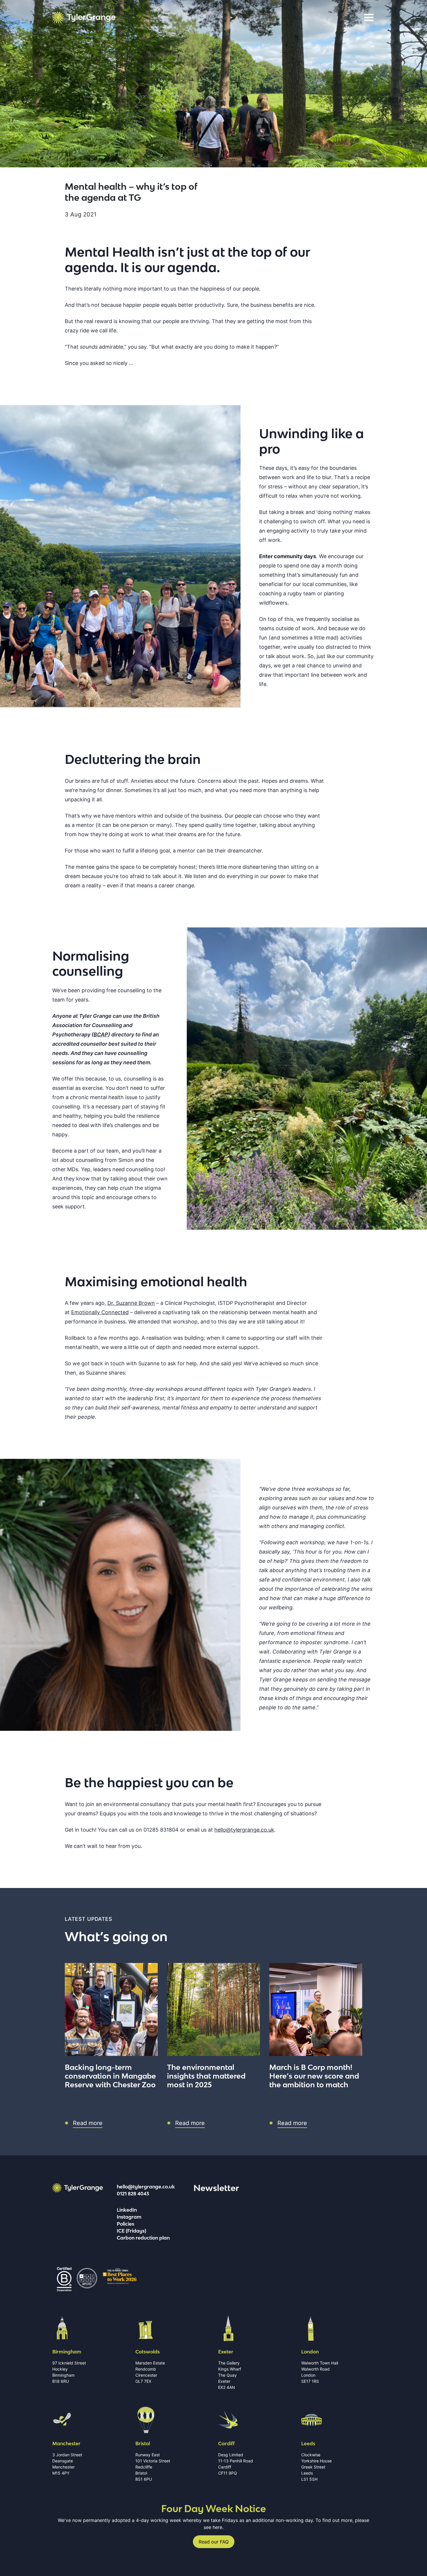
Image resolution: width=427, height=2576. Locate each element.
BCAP (101, 1034)
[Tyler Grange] (84, 17)
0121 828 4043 (133, 2194)
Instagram (129, 2217)
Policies (125, 2224)
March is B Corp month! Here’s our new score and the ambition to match (314, 2076)
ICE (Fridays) (131, 2231)
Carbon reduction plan (143, 2238)
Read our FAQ (214, 2542)
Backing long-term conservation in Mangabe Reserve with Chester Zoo (110, 2076)
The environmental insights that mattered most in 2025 (206, 2076)
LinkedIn (127, 2210)
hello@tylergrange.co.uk (146, 2187)
